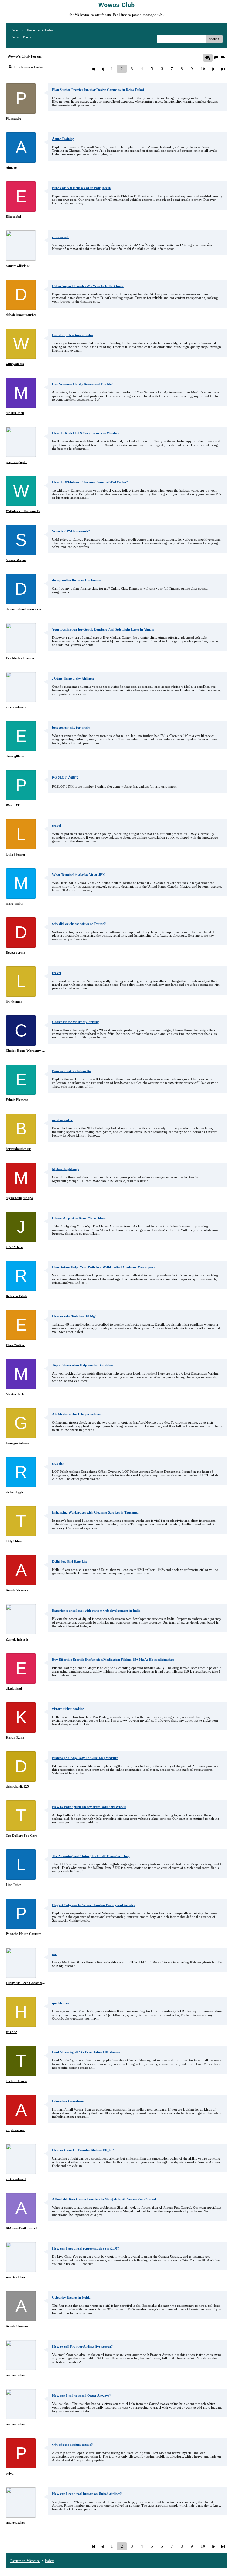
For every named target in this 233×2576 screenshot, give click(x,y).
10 (203, 69)
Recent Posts (21, 37)
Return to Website (25, 30)
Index (49, 30)
